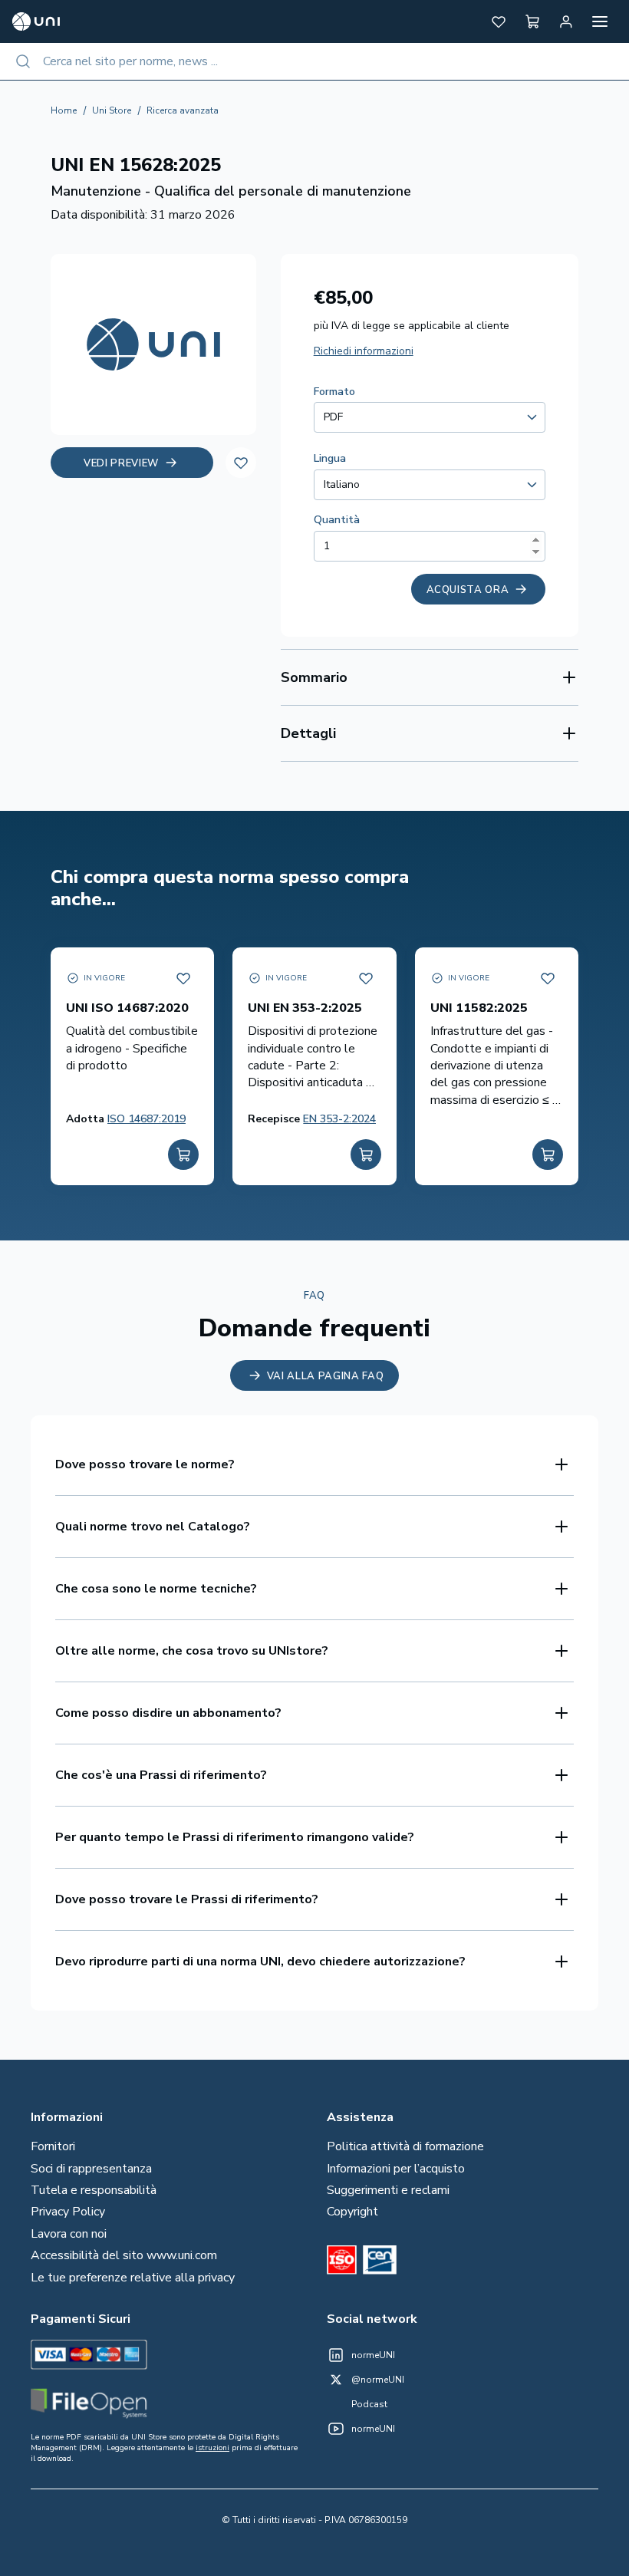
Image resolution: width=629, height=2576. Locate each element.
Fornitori (53, 2146)
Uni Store (112, 110)
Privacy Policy (68, 2212)
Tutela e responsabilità (94, 2190)
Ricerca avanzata (183, 110)
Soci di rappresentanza (91, 2169)
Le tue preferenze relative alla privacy (133, 2278)
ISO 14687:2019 (147, 1119)
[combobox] (314, 61)
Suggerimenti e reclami (388, 2190)
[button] (499, 21)
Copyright (352, 2212)
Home (64, 110)
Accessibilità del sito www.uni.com (124, 2255)
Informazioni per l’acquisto (396, 2169)
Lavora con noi (69, 2234)
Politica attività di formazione (405, 2146)
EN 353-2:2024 (339, 1119)
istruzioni (212, 2448)
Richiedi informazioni (364, 351)
